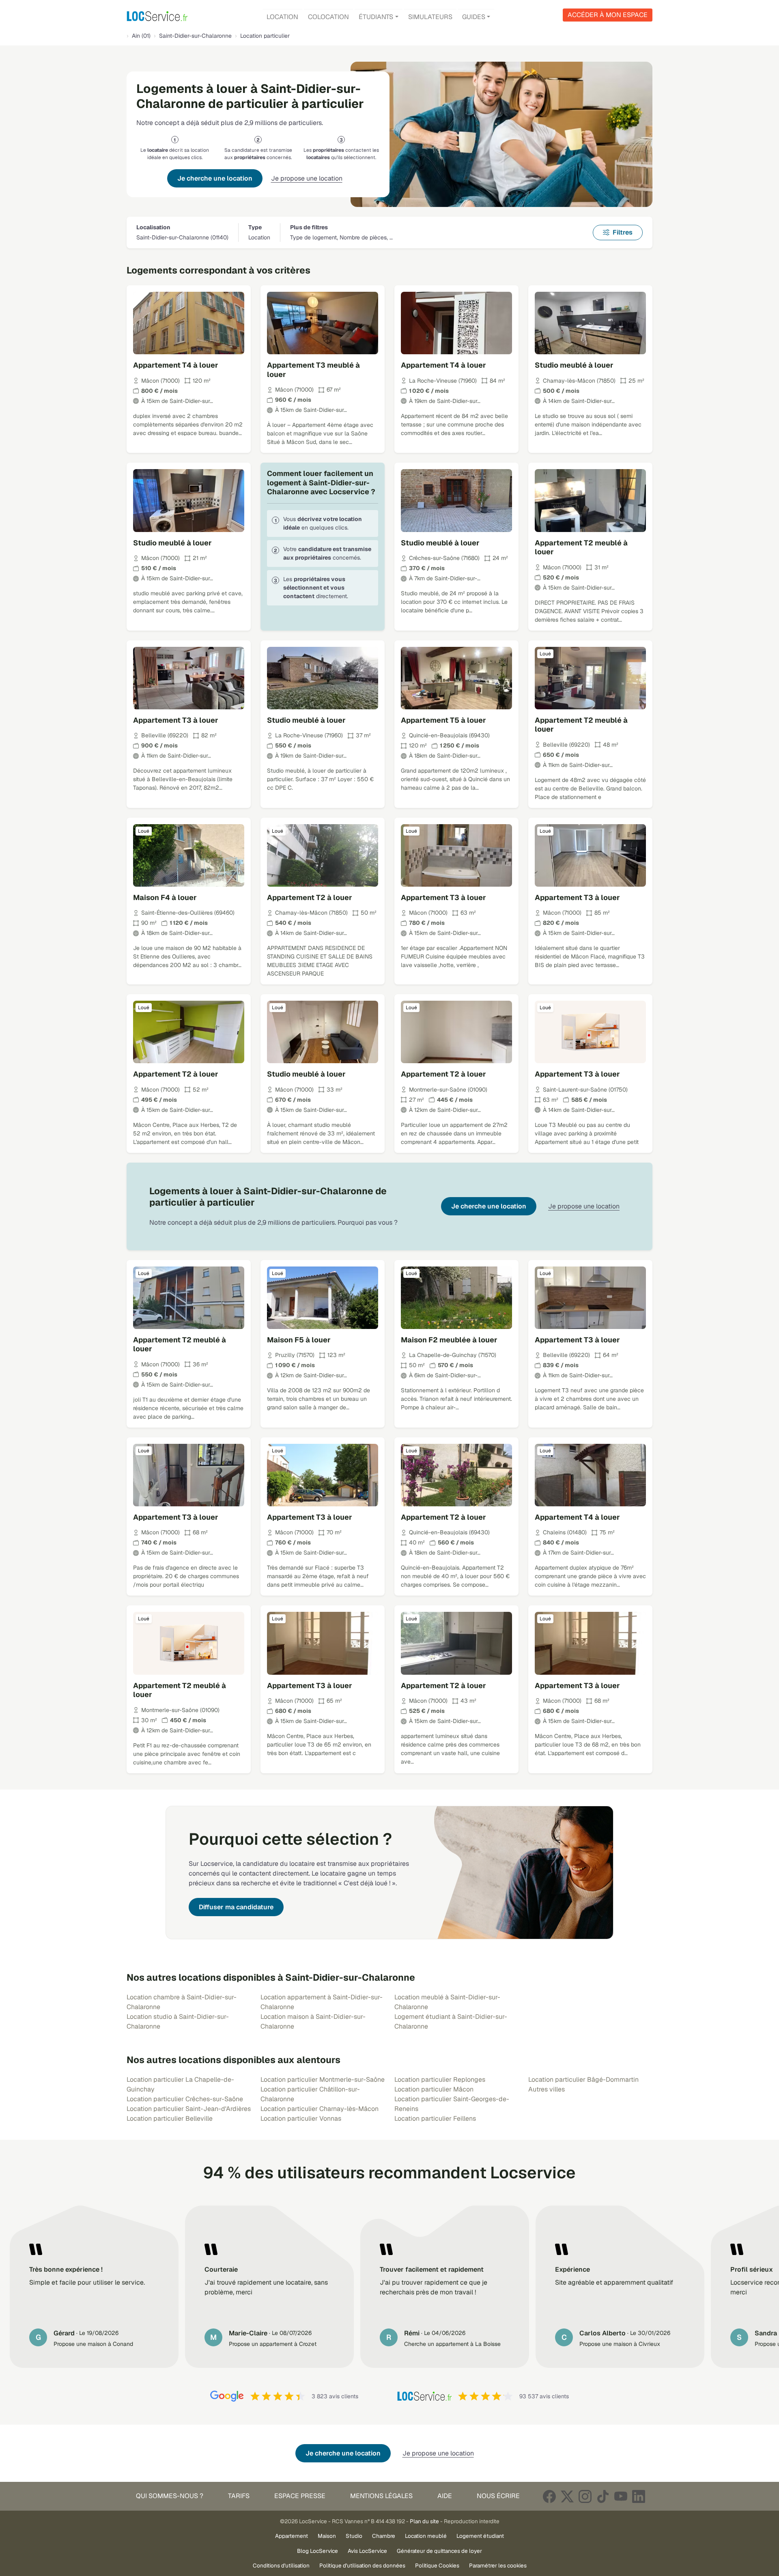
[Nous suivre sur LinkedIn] (639, 2496)
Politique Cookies (437, 2565)
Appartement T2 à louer (310, 897)
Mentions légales (381, 2496)
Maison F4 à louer (165, 897)
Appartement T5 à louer (443, 720)
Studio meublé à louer (574, 365)
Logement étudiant (480, 2536)
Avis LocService (367, 2551)
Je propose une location (307, 178)
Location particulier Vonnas (301, 2118)
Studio (354, 2536)
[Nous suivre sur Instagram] (585, 2496)
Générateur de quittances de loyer (439, 2551)
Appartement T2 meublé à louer (581, 547)
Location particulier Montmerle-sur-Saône (323, 2080)
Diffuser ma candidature (236, 1907)
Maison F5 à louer (299, 1340)
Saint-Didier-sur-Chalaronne (195, 36)
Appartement (292, 2536)
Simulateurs (430, 17)
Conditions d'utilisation (281, 2565)
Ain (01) (141, 36)
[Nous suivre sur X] (567, 2496)
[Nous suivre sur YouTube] (621, 2496)
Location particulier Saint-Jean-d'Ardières (189, 2109)
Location (282, 17)
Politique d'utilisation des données (362, 2565)
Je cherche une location (215, 178)
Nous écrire (498, 2496)
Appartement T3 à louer (176, 720)
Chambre (384, 2536)
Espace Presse (300, 2496)
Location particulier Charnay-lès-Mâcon (320, 2109)
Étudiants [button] (376, 17)
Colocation (328, 17)
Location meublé (426, 2536)
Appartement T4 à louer (176, 365)
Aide (445, 2496)
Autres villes (547, 2089)
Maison (327, 2536)
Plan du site (424, 2521)
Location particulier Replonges (440, 2080)
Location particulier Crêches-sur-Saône (185, 2099)
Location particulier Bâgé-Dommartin (583, 2080)
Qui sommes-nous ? (170, 2496)
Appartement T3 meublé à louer (313, 370)
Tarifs (239, 2496)
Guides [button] (474, 17)
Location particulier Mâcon (434, 2089)
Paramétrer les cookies (498, 2565)
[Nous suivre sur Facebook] (549, 2496)
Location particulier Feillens (435, 2118)
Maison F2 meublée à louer (449, 1340)
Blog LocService (317, 2551)
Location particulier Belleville (170, 2118)
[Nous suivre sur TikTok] (603, 2496)
